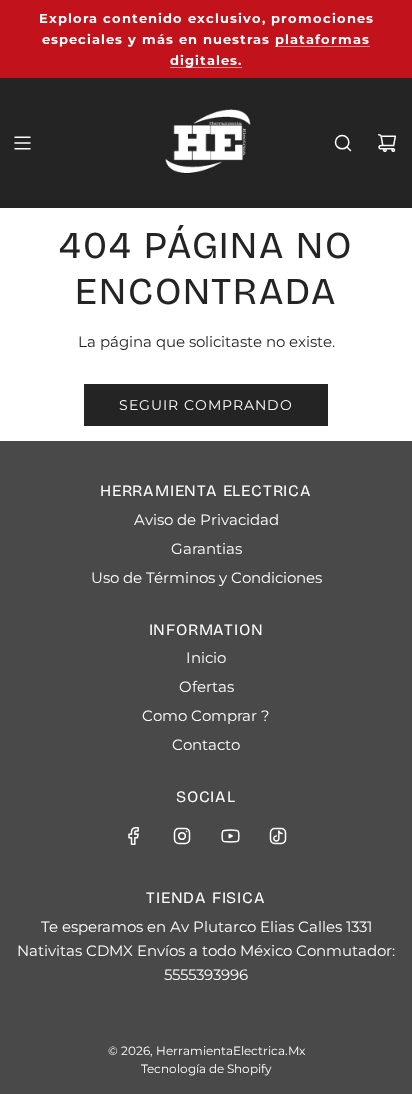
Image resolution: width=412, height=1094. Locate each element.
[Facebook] (134, 836)
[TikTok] (278, 836)
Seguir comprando (206, 405)
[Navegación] (22, 143)
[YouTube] (230, 836)
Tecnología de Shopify (206, 1068)
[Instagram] (182, 836)
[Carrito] (387, 143)
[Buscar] (343, 143)
